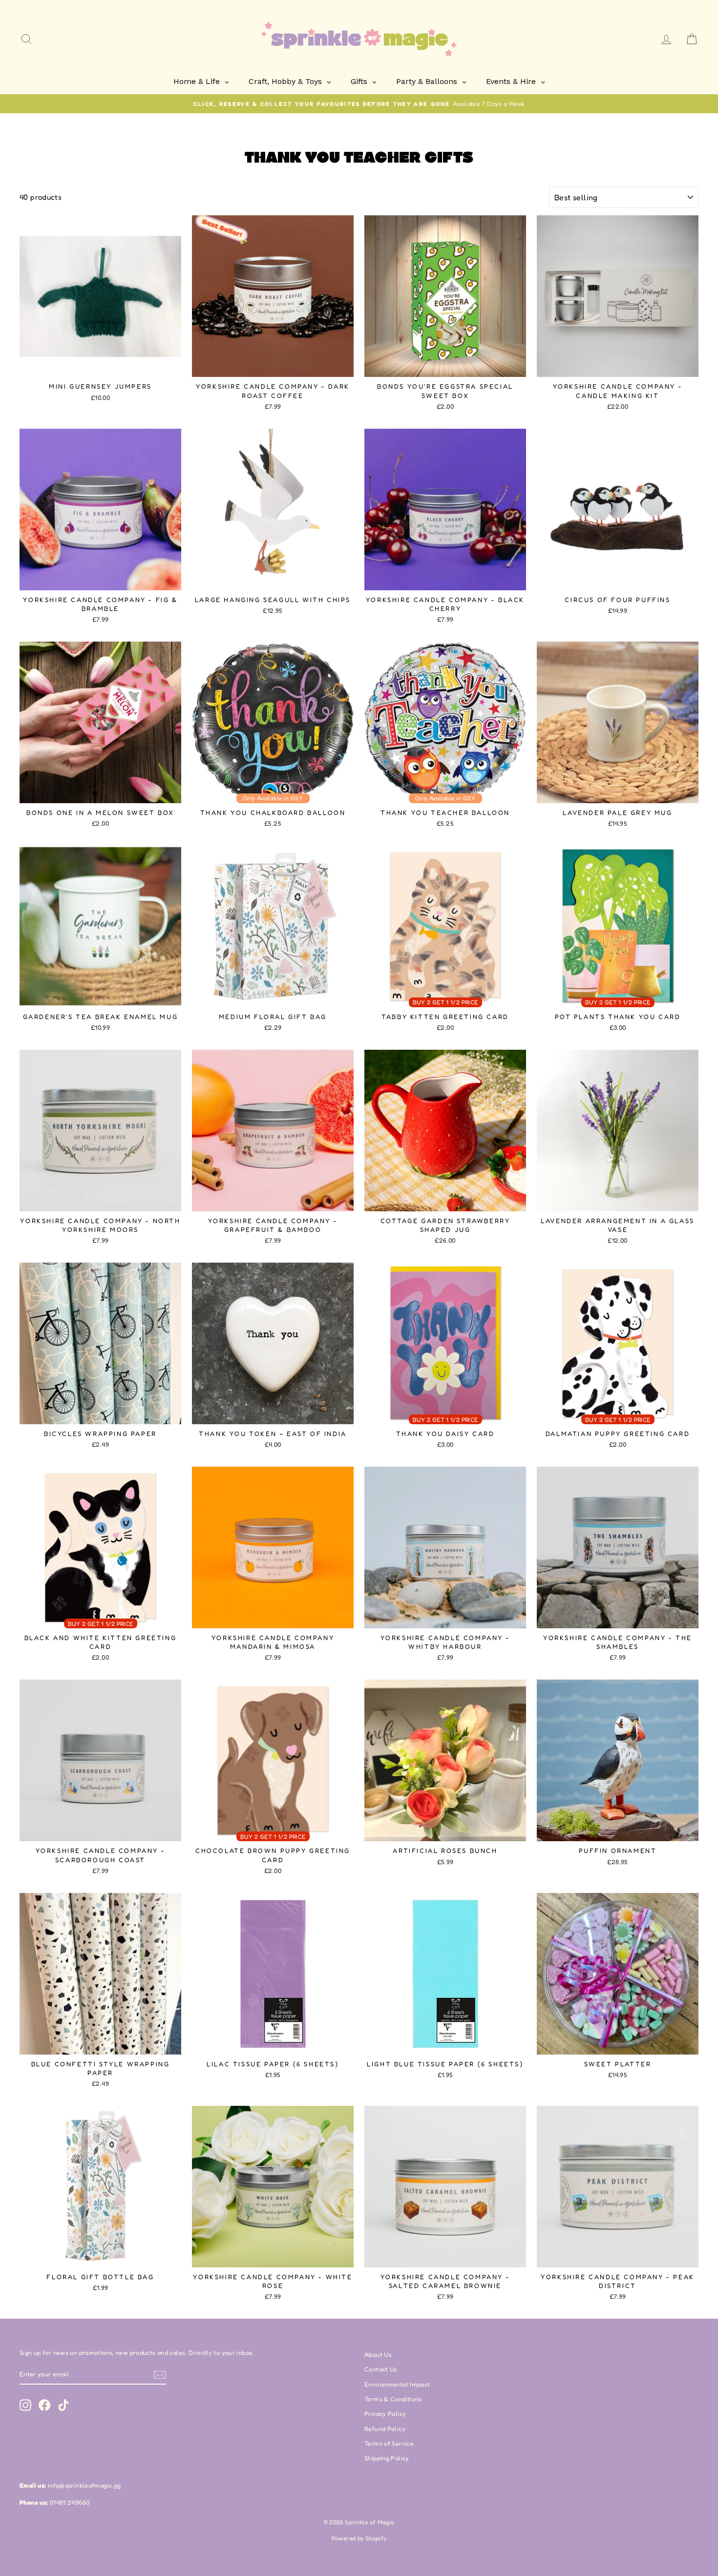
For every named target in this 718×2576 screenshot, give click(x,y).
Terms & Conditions (393, 2399)
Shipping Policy (387, 2458)
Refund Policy (385, 2429)
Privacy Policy (385, 2414)
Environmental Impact (397, 2384)
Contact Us (381, 2369)
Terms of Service (389, 2443)
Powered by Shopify (359, 2538)
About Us (378, 2355)
